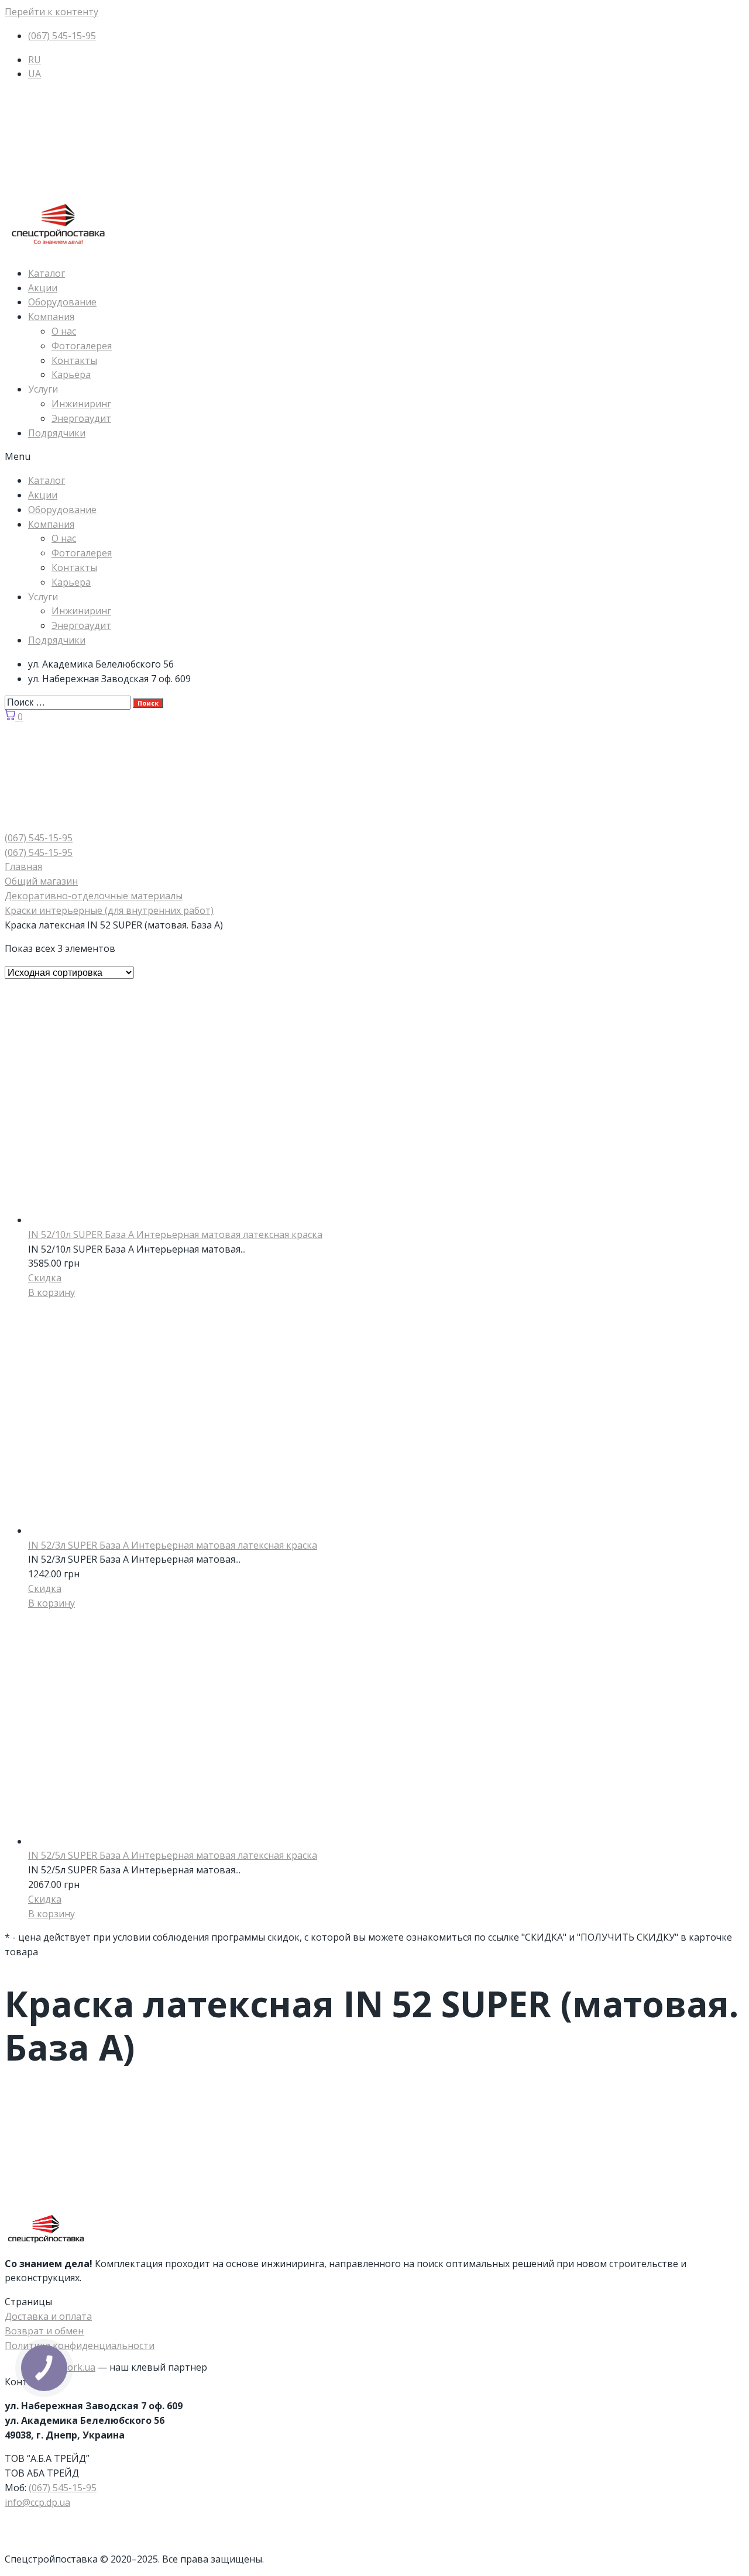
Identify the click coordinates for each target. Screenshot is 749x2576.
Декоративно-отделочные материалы (94, 896)
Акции (43, 288)
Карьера (71, 374)
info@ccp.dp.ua (37, 2502)
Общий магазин (41, 881)
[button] (374, 457)
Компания (51, 317)
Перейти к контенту (51, 12)
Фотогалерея (82, 346)
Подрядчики (57, 433)
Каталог (47, 273)
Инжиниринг (81, 404)
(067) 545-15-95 (63, 2488)
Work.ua (77, 2367)
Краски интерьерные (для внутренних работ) (109, 910)
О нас (64, 331)
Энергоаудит (81, 418)
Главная (23, 866)
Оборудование (62, 302)
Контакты (74, 360)
